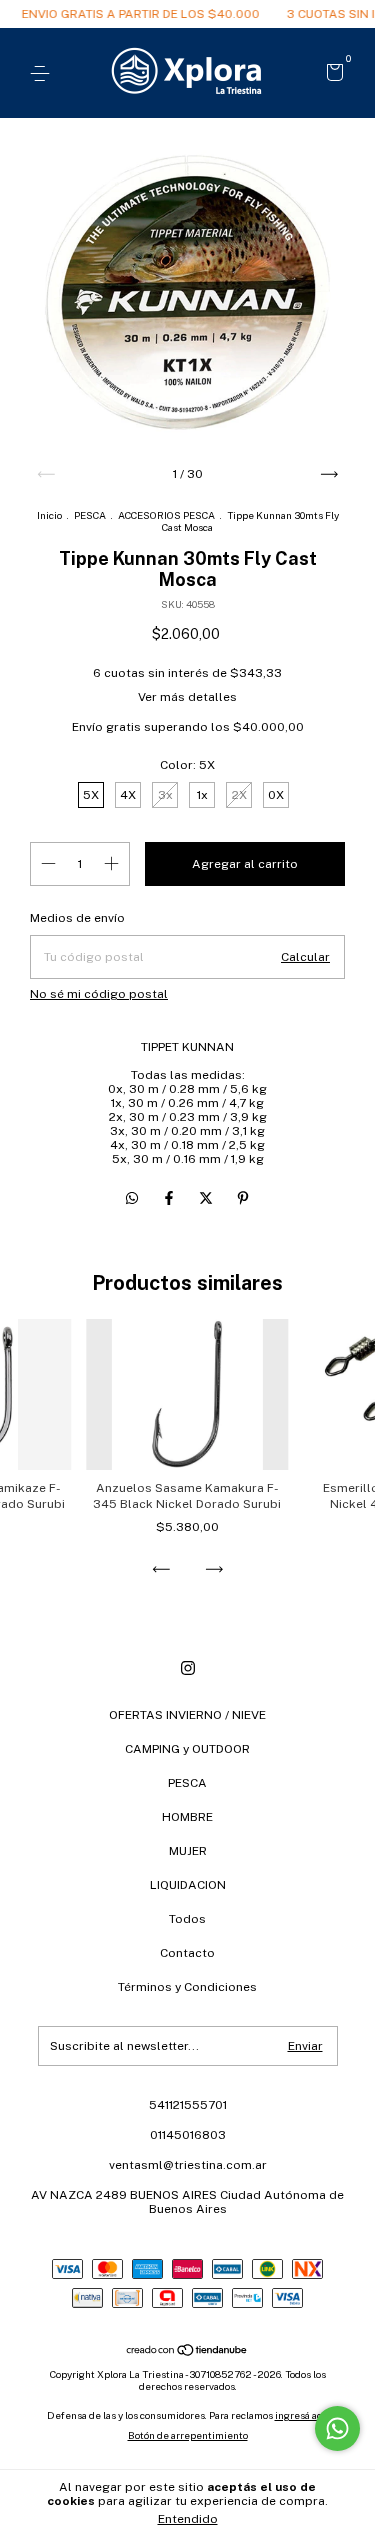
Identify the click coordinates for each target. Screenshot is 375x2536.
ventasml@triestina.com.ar (188, 2165)
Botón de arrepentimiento (188, 2435)
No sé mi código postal (99, 994)
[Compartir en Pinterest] (243, 1198)
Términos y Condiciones (187, 1987)
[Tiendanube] (187, 2352)
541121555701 (188, 2105)
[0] (331, 75)
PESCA (90, 515)
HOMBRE (187, 1817)
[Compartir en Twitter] (207, 1198)
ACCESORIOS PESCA (166, 515)
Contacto (187, 1953)
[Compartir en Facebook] (170, 1198)
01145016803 (188, 2135)
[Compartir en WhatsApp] (132, 1198)
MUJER (188, 1851)
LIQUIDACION (188, 1885)
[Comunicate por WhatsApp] (337, 2428)
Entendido (188, 2519)
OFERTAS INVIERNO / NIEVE (187, 1715)
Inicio (49, 515)
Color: (187, 765)
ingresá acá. (302, 2415)
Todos (187, 1919)
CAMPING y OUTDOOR (187, 1749)
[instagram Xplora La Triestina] (188, 1668)
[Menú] (43, 74)
